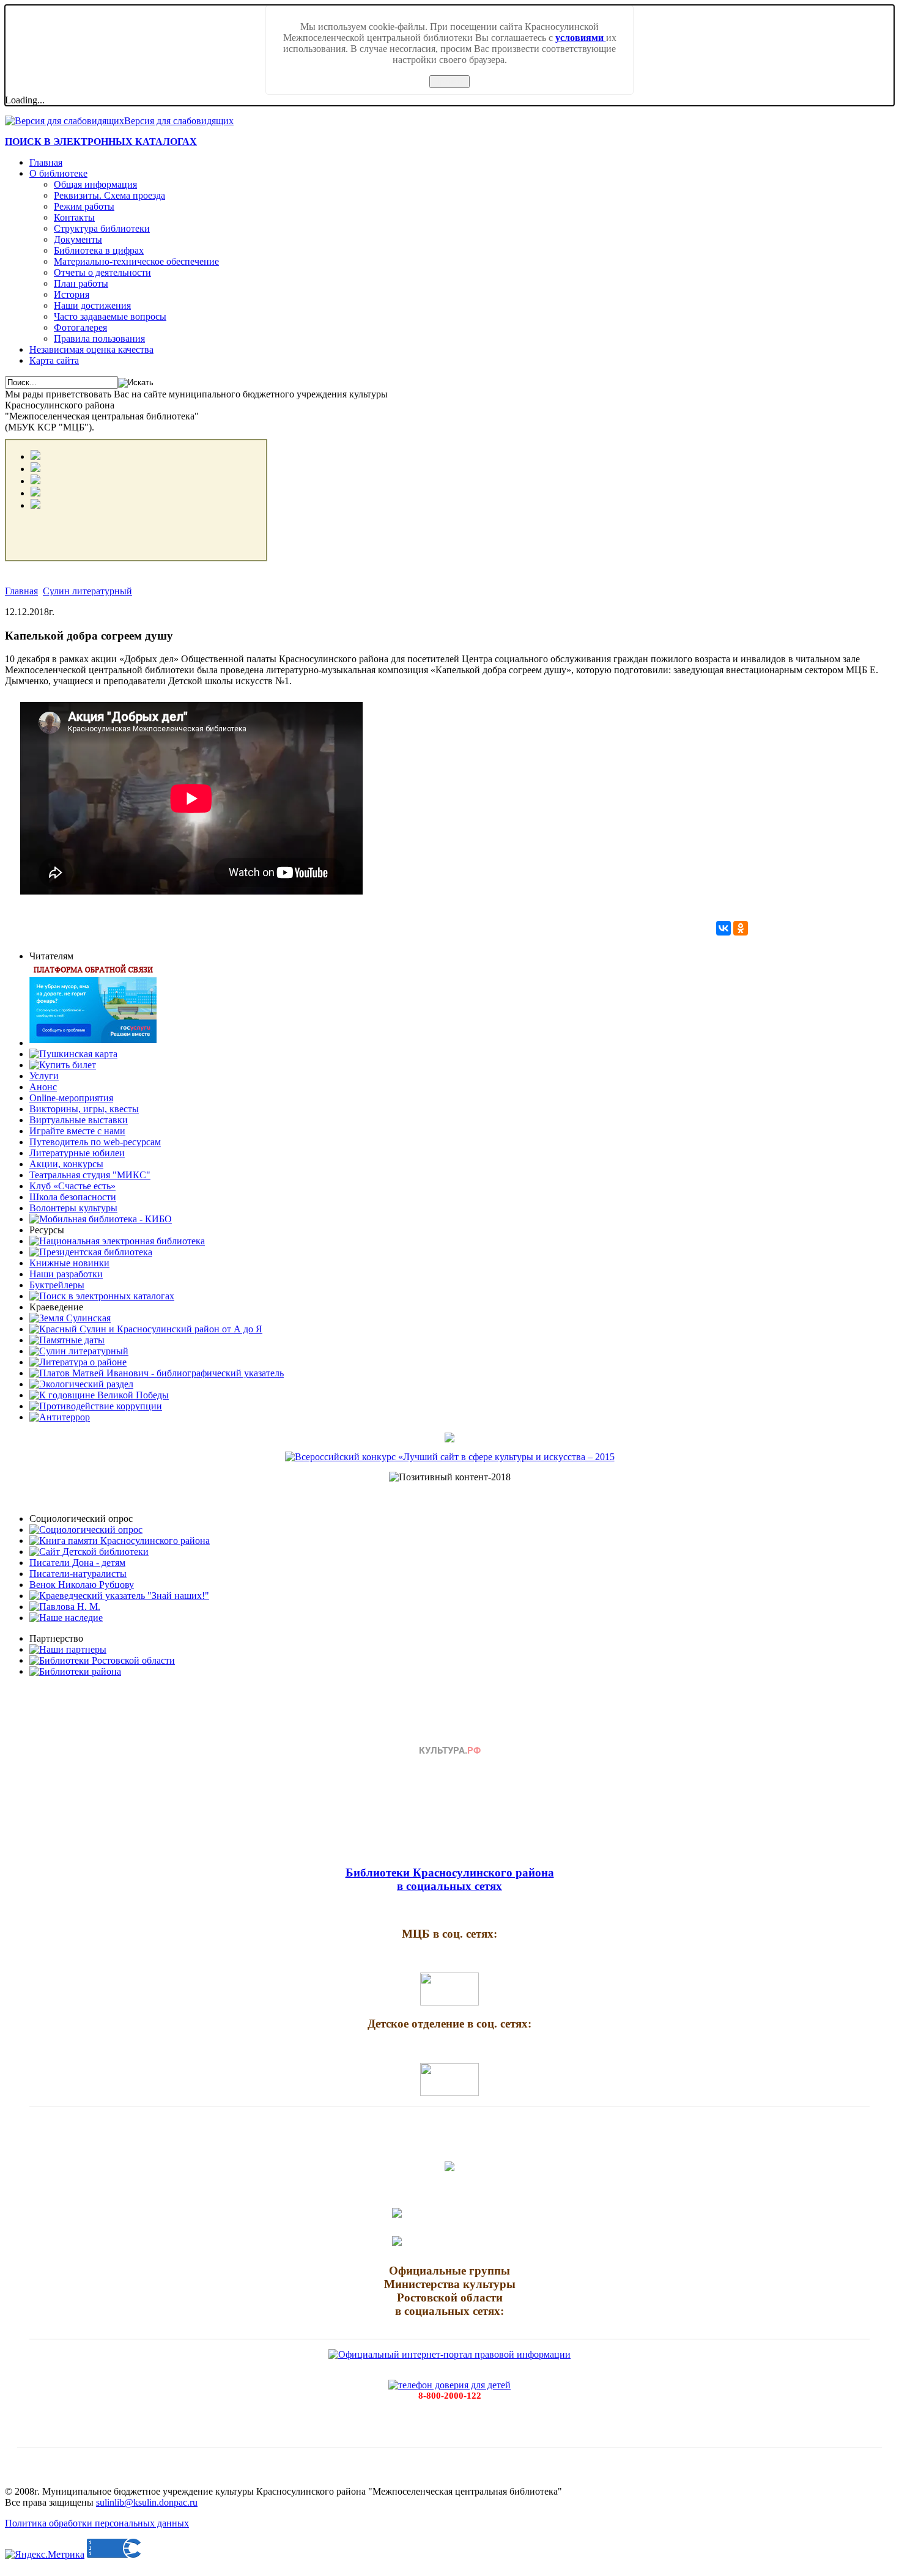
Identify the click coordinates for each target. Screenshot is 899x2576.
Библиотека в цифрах (99, 250)
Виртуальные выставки (79, 1120)
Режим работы (84, 206)
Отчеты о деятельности (102, 272)
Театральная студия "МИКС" (90, 1175)
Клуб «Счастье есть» (72, 1186)
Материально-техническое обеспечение (136, 261)
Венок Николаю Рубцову (82, 1585)
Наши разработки (66, 1274)
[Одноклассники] (741, 928)
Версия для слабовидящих (179, 121)
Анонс (43, 1087)
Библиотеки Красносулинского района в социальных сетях (450, 1879)
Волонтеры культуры (73, 1208)
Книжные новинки (69, 1263)
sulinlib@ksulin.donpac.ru (147, 2502)
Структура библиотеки (102, 228)
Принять (449, 82)
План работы (81, 283)
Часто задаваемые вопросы (110, 316)
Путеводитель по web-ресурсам (95, 1142)
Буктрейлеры (57, 1285)
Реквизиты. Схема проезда (109, 195)
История (72, 294)
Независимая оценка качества (91, 349)
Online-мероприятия (71, 1098)
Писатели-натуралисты (78, 1574)
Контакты (74, 217)
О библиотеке (58, 173)
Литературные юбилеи (77, 1153)
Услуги (44, 1076)
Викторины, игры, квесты (84, 1109)
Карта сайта (54, 360)
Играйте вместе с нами (77, 1131)
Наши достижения (92, 305)
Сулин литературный (87, 591)
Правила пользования (99, 338)
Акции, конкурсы (66, 1164)
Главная (46, 162)
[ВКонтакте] (723, 928)
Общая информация (95, 184)
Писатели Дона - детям (77, 1563)
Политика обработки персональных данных (97, 2523)
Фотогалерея (80, 327)
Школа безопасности (73, 1197)
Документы (78, 239)
